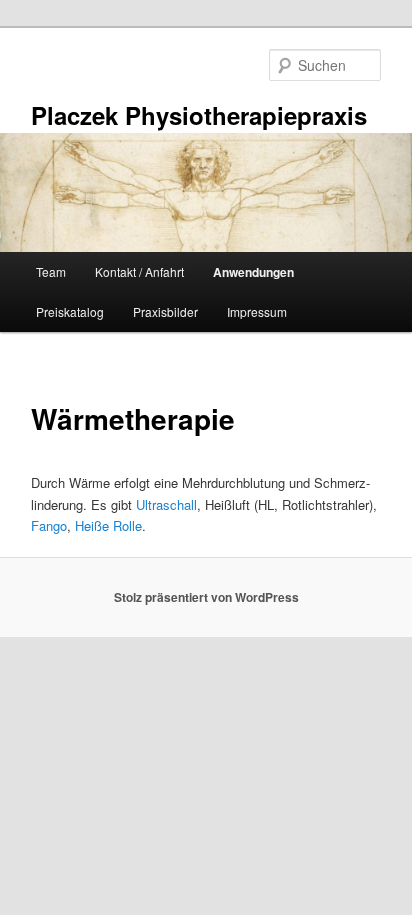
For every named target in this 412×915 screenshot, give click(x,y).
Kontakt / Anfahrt (139, 271)
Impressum (257, 311)
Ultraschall (166, 504)
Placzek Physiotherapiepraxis (199, 115)
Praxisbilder (165, 311)
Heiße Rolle (108, 525)
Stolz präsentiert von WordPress (206, 597)
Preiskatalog (70, 311)
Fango (49, 525)
